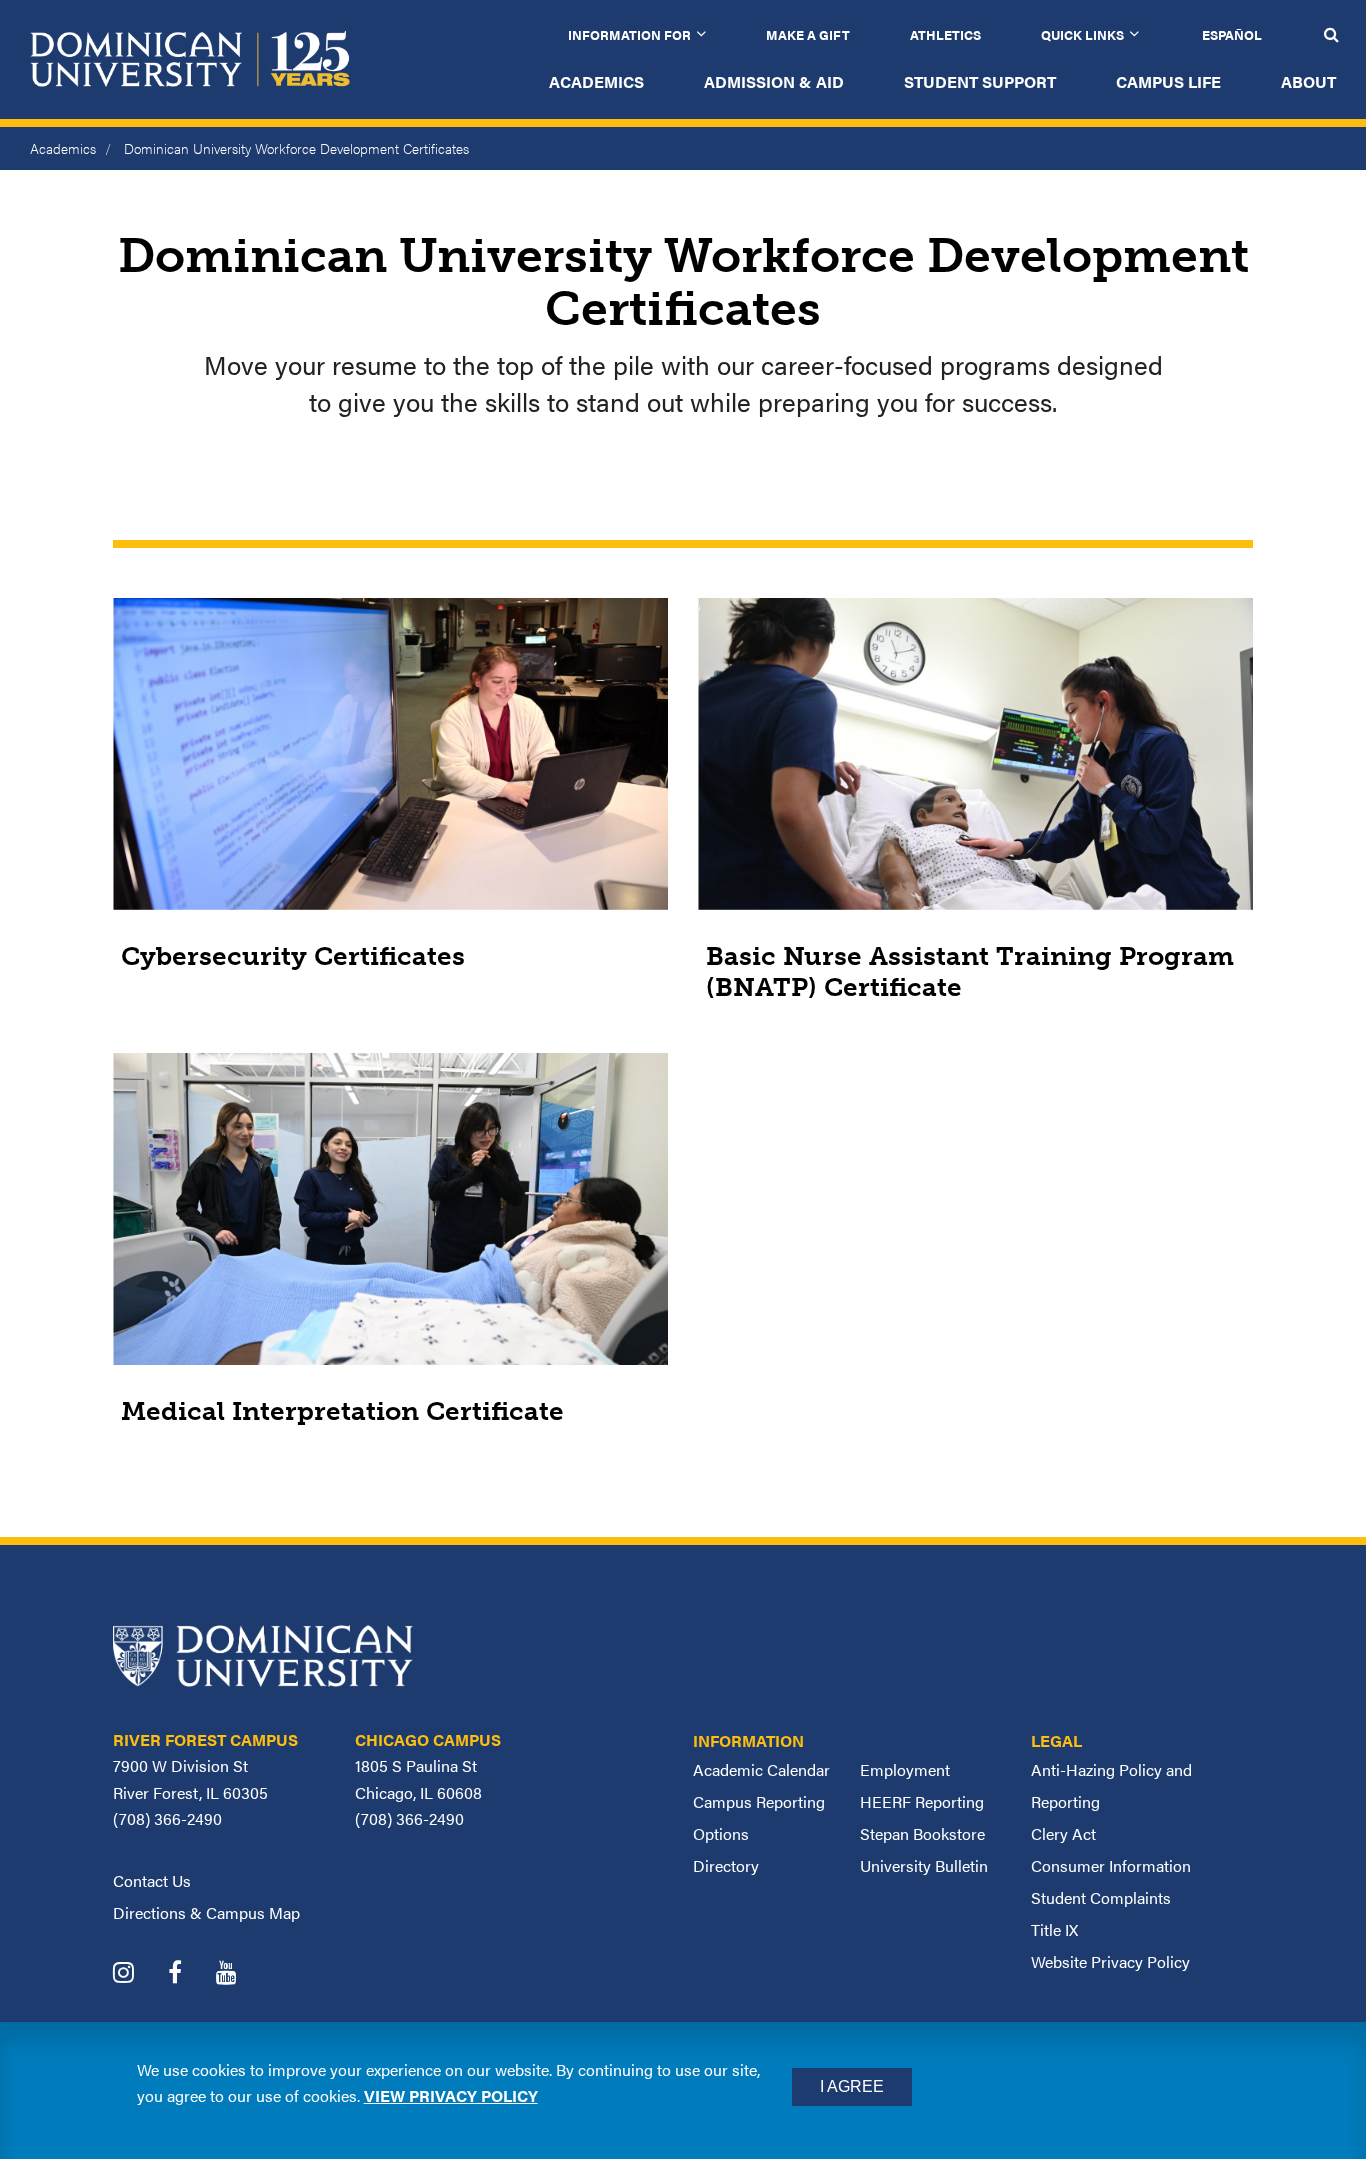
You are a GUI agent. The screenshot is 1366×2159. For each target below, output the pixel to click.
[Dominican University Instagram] (138, 1974)
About (1308, 81)
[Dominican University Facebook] (190, 1974)
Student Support (980, 81)
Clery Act (1063, 1833)
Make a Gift (808, 34)
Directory (726, 1865)
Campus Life (1168, 81)
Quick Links (1082, 34)
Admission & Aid (774, 81)
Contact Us (152, 1880)
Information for (629, 34)
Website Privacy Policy (1110, 1961)
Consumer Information (1111, 1865)
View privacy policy (451, 2095)
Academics (596, 81)
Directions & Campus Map (206, 1912)
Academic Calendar (761, 1769)
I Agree (852, 2086)
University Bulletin (924, 1865)
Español (1232, 34)
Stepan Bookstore (922, 1833)
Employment (905, 1769)
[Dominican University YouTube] (241, 1974)
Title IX (1054, 1929)
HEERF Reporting (922, 1801)
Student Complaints (1101, 1897)
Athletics (945, 34)
